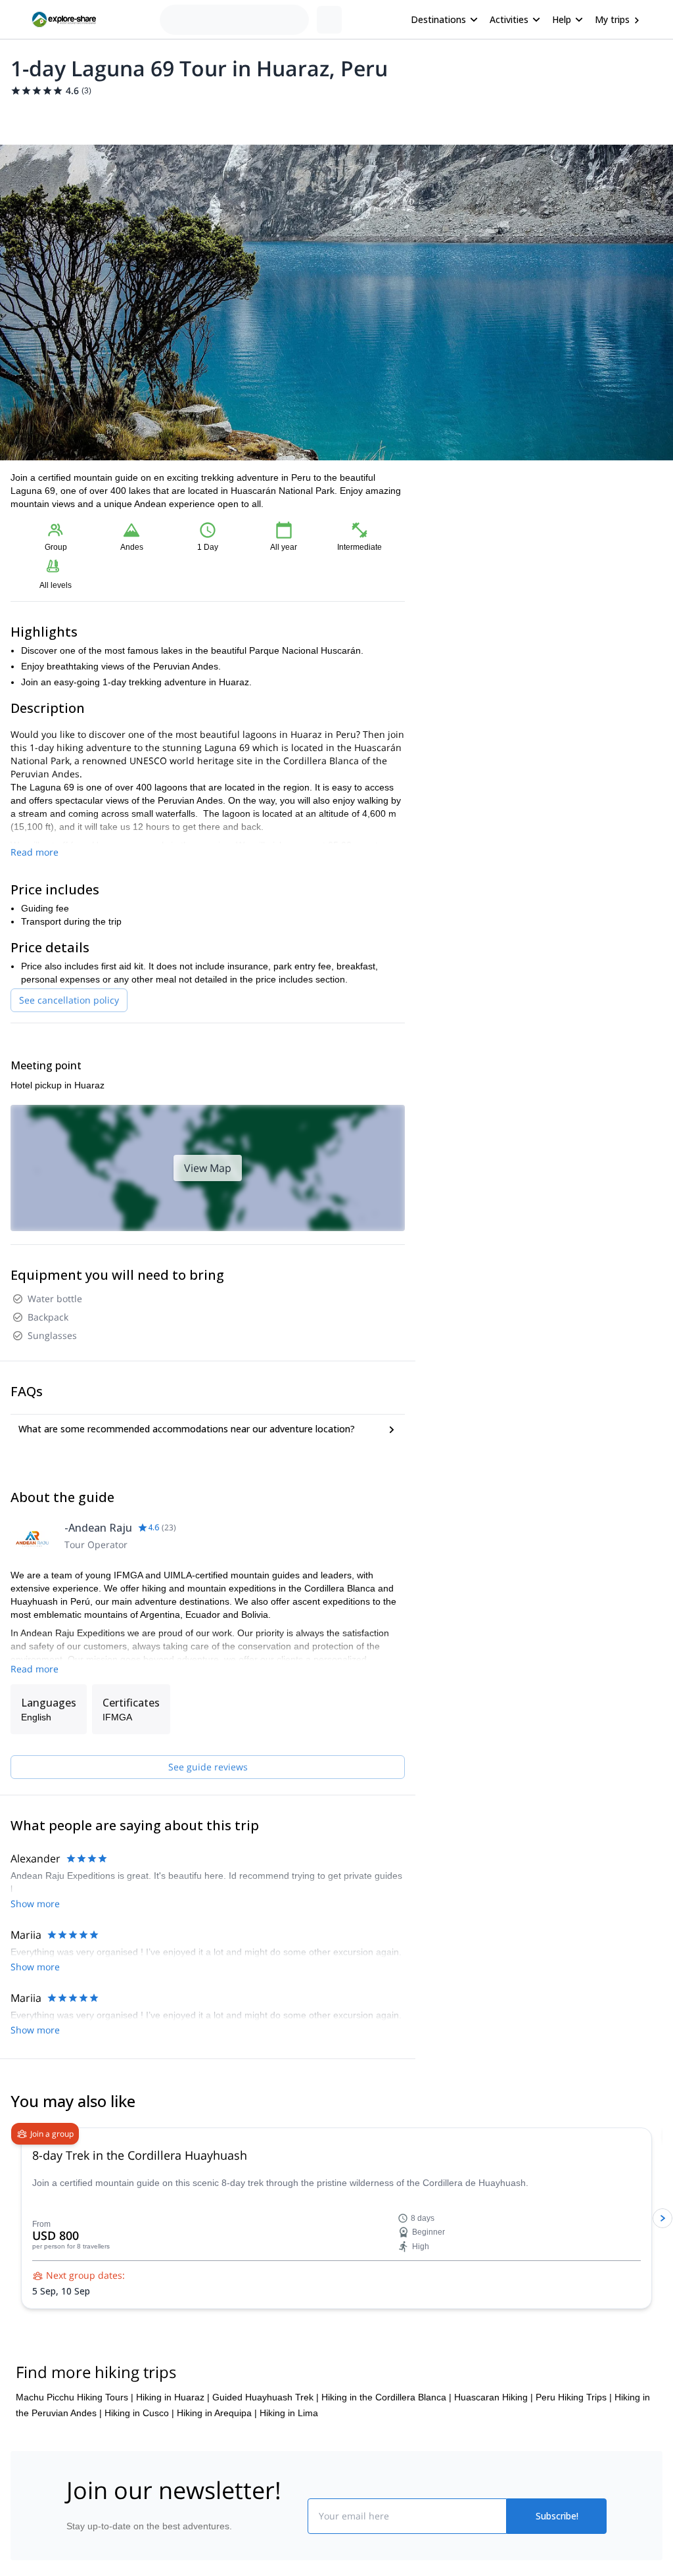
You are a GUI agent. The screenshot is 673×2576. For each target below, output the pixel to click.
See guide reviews (208, 1767)
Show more (35, 1904)
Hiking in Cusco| (139, 2413)
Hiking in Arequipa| (217, 2413)
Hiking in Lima (289, 2413)
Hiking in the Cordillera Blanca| (386, 2397)
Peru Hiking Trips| (574, 2397)
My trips (612, 19)
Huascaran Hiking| (494, 2397)
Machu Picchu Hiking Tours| (75, 2397)
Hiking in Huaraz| (173, 2397)
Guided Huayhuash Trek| (266, 2397)
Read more (35, 852)
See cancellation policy (69, 1000)
